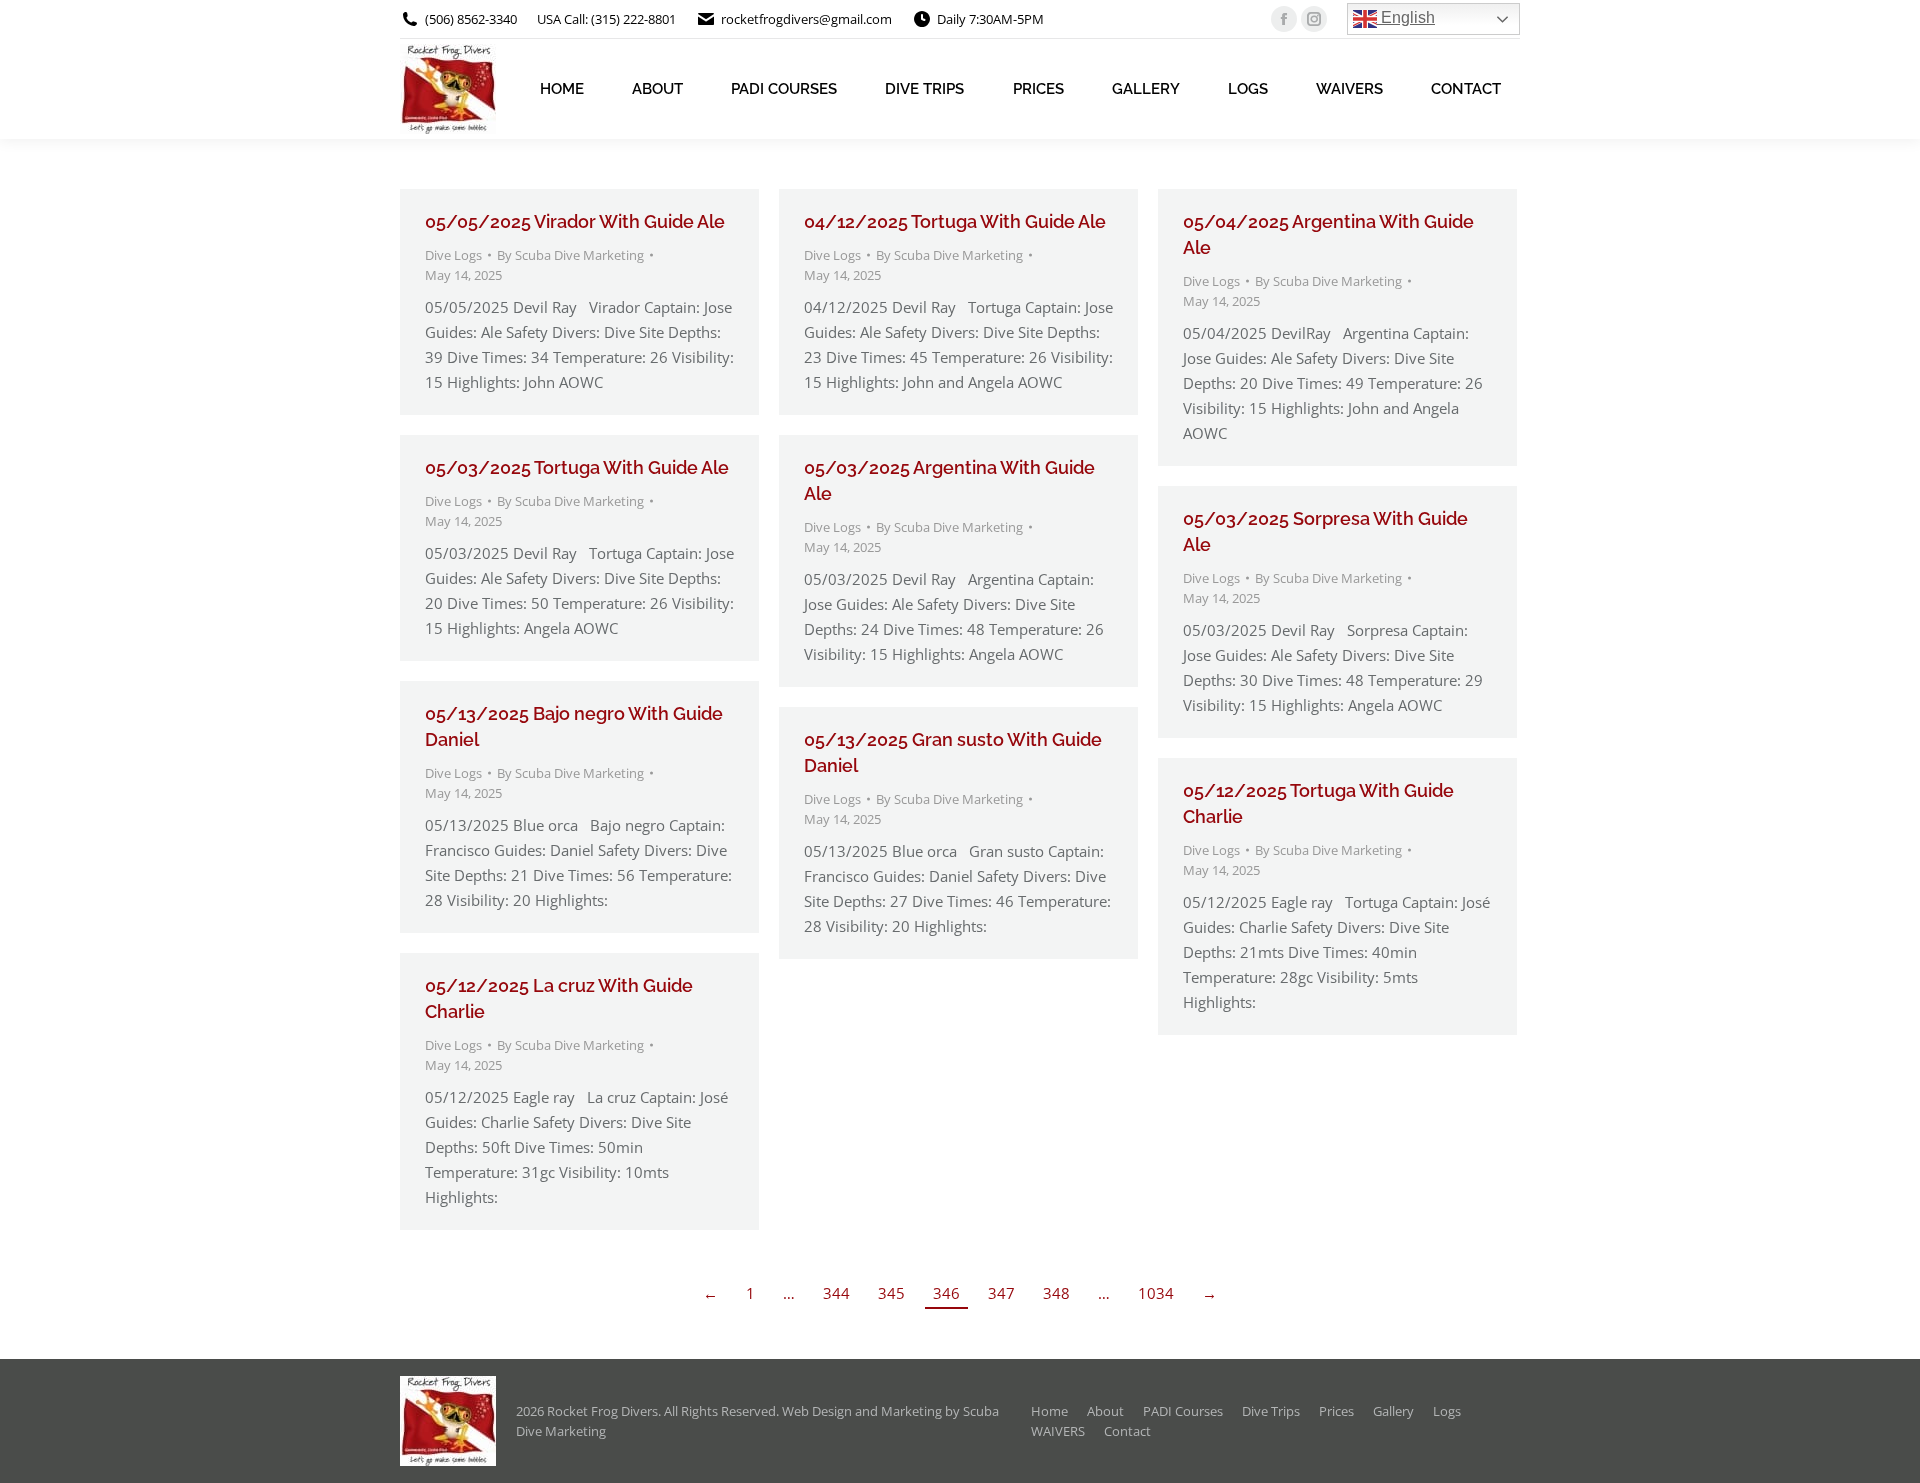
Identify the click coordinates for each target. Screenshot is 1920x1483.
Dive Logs (453, 255)
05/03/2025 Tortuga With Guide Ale (577, 467)
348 (1056, 1293)
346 (946, 1293)
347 (1001, 1293)
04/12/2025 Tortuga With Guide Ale (955, 221)
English (1406, 17)
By (570, 255)
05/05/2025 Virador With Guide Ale (575, 221)
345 (891, 1293)
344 (836, 1293)
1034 (1156, 1293)
